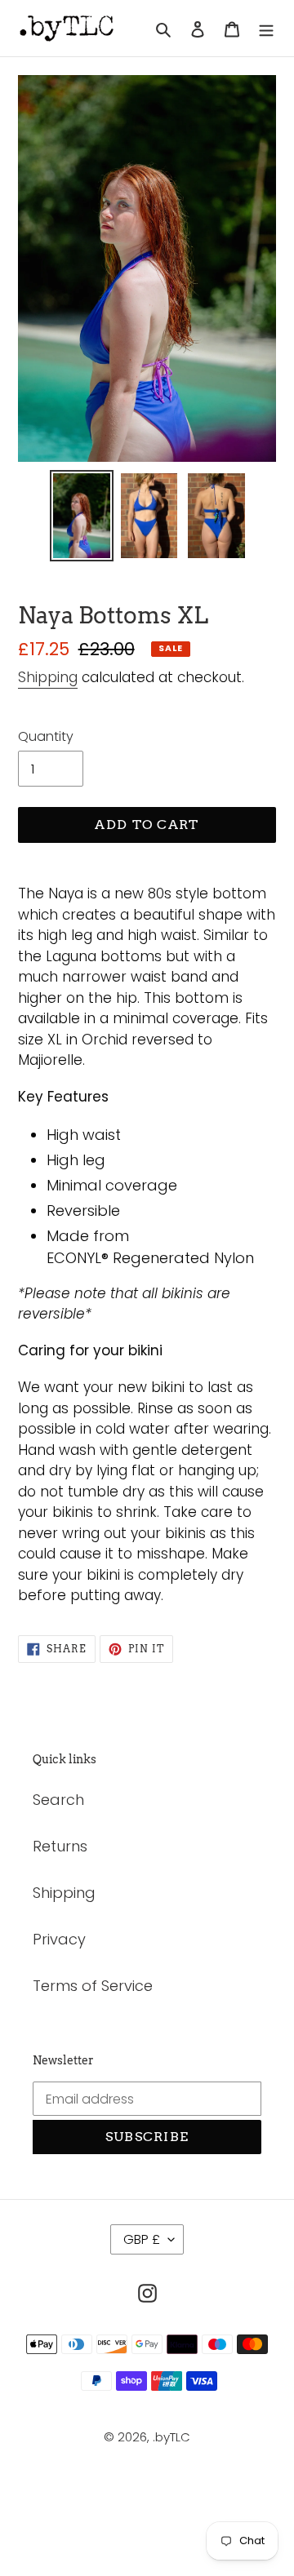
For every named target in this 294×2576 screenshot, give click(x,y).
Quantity (46, 736)
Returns (60, 1846)
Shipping (48, 677)
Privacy (59, 1939)
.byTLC (171, 2437)
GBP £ (142, 2239)
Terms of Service (93, 1986)
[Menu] (266, 28)
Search (58, 1800)
